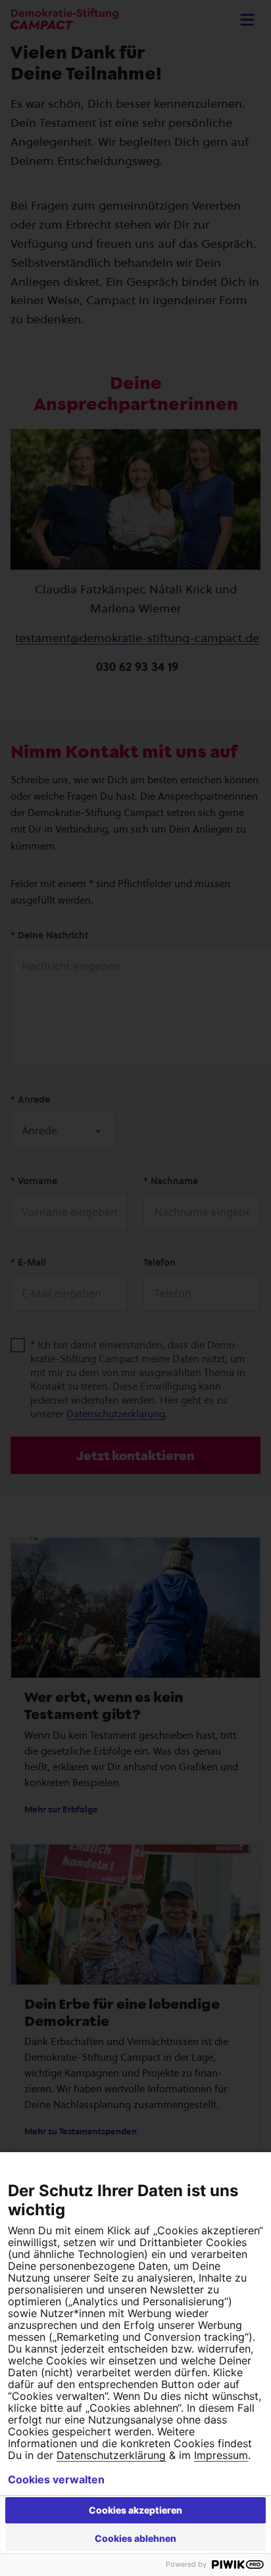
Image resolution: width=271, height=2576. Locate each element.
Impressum (221, 2455)
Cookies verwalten (56, 2479)
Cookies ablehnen (135, 2538)
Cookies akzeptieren (135, 2510)
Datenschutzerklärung (111, 2455)
